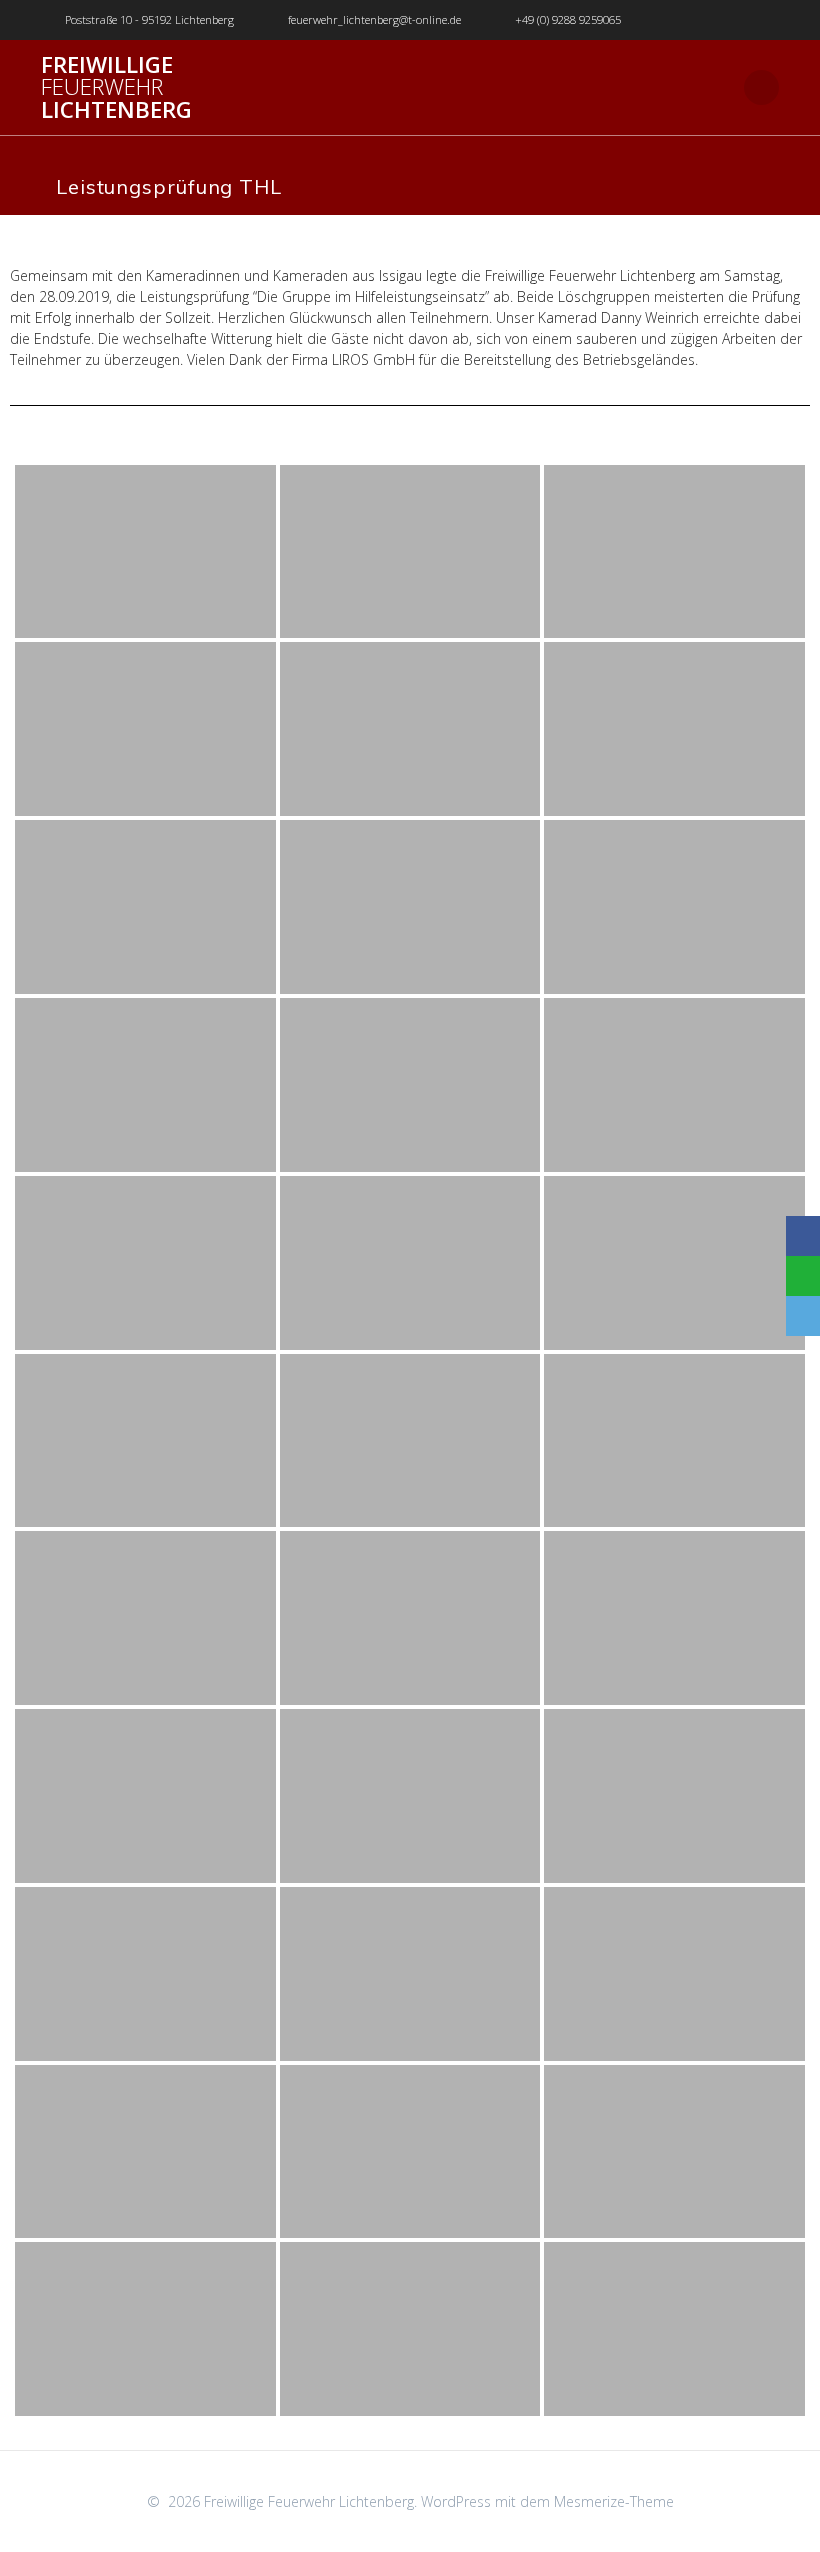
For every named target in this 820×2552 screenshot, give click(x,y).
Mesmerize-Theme (614, 2501)
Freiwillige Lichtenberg (116, 87)
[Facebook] (803, 1236)
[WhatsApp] (803, 1276)
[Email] (803, 1316)
